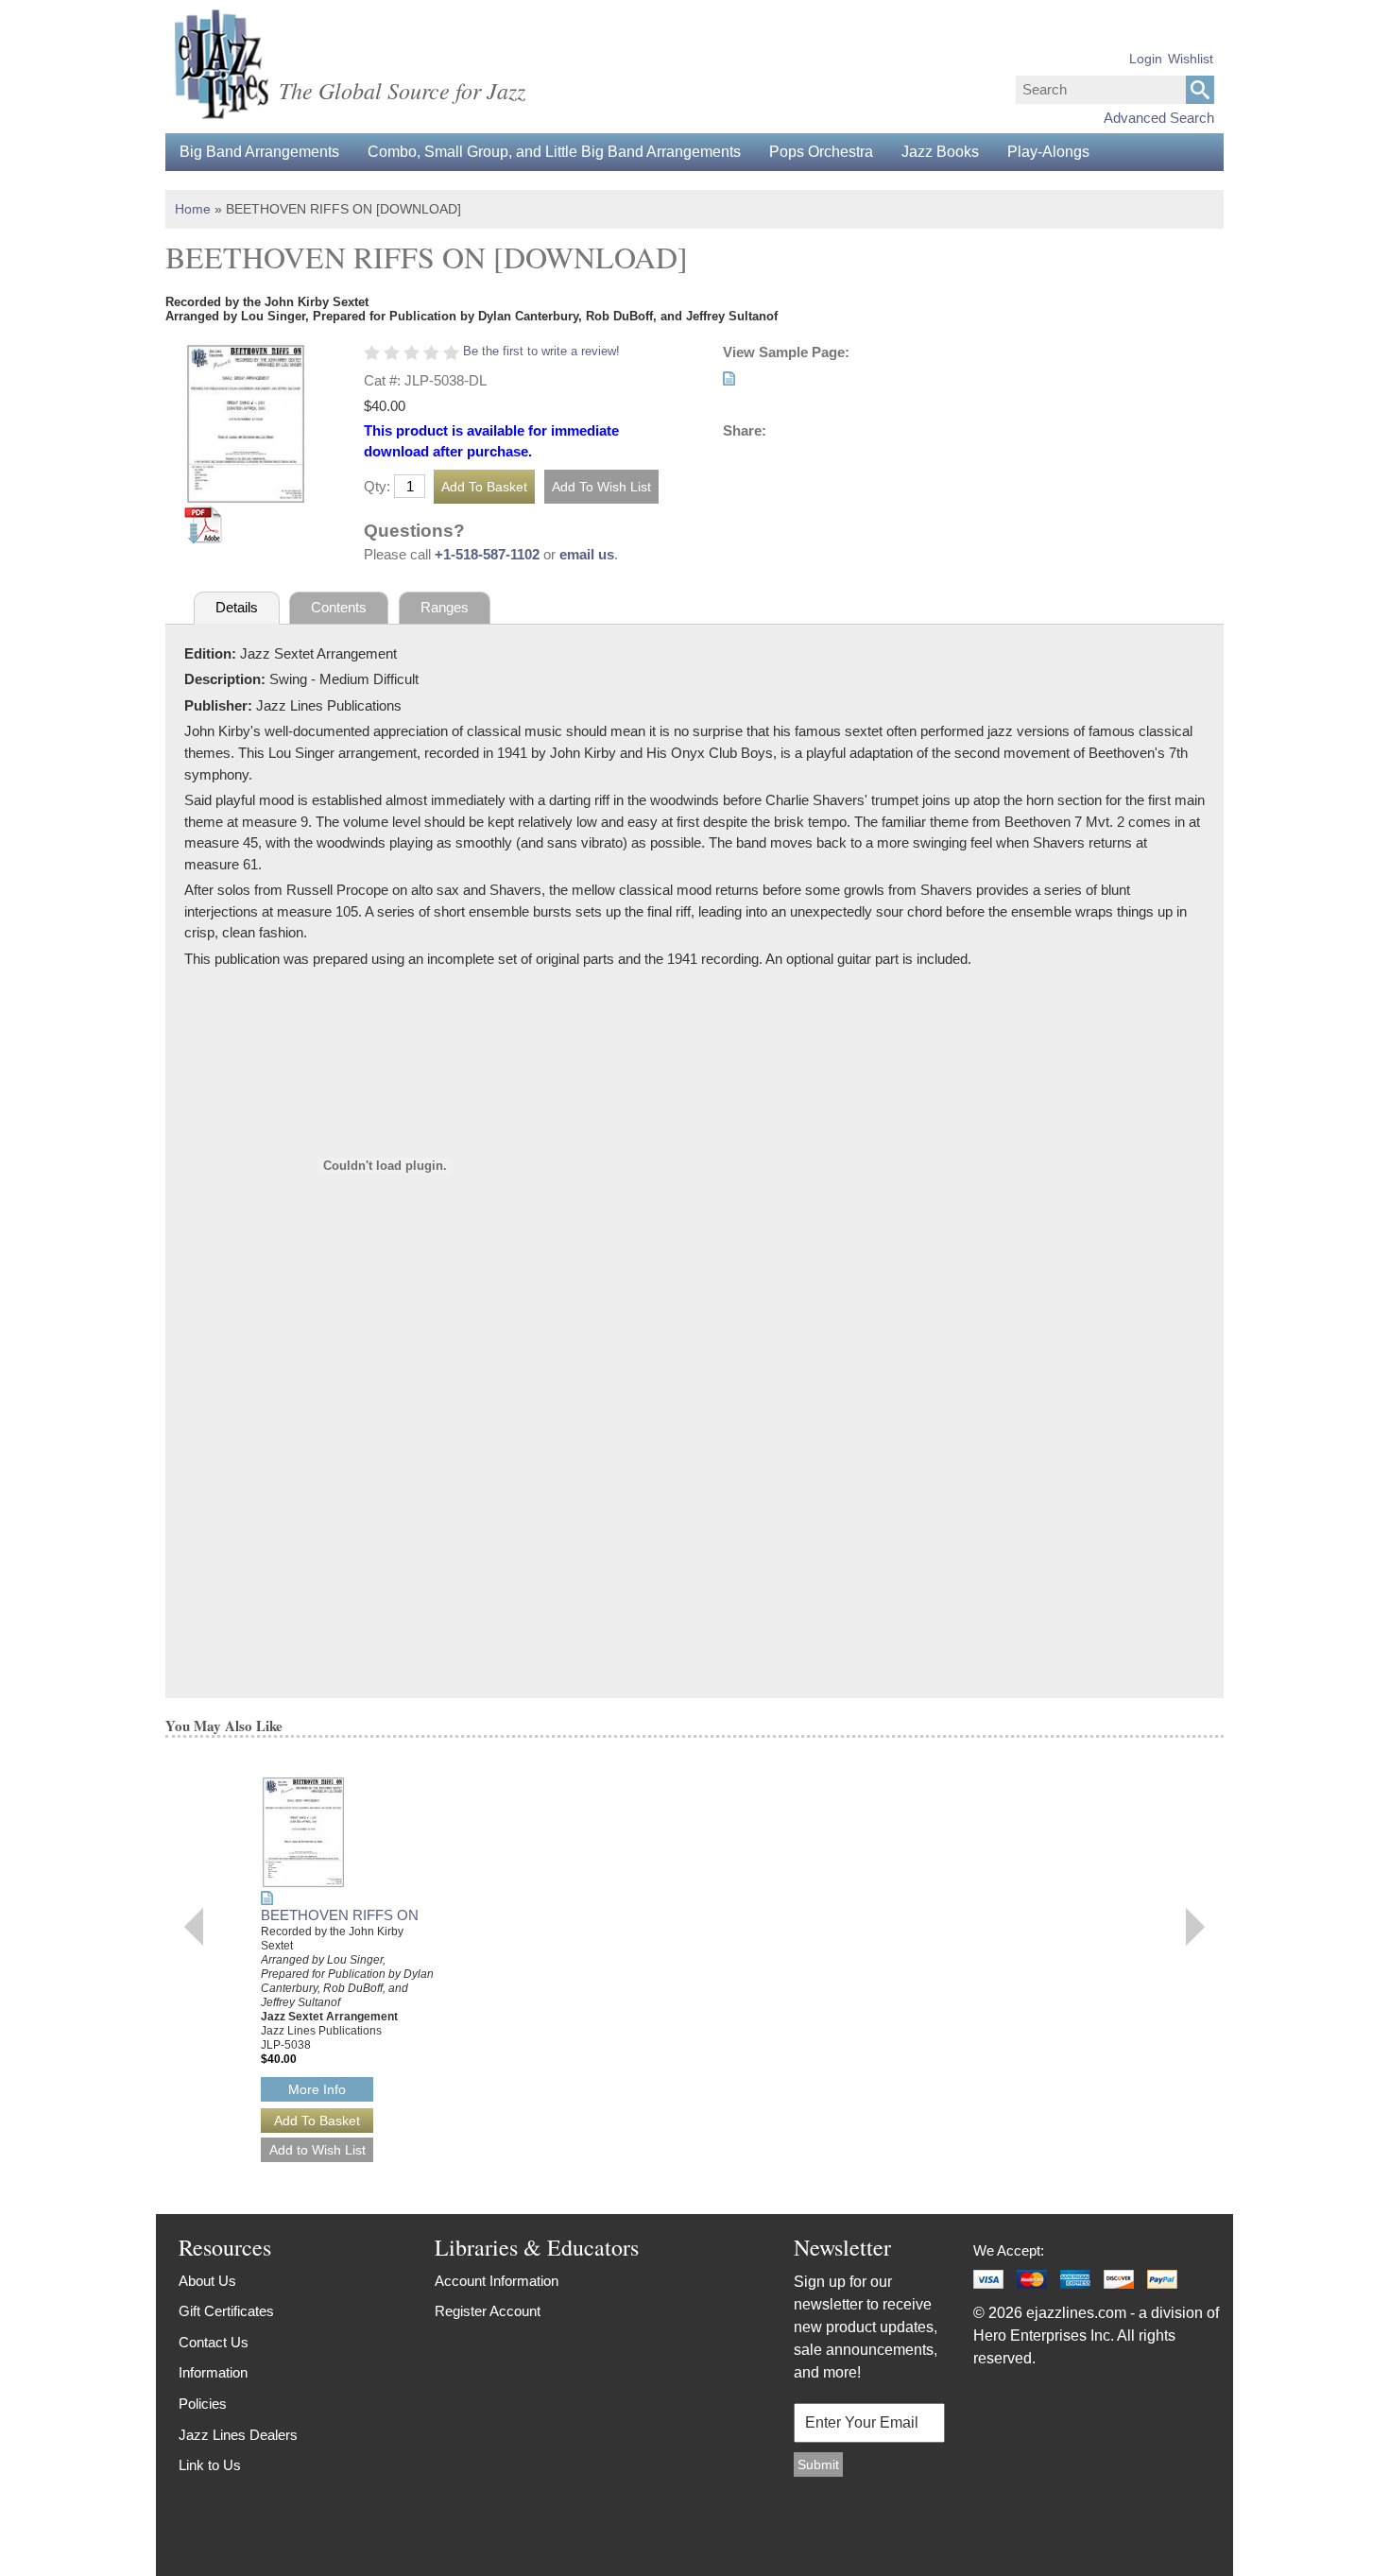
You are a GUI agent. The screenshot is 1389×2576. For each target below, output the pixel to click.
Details (237, 607)
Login (1146, 59)
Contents (339, 607)
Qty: (377, 486)
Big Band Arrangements (259, 152)
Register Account (488, 2311)
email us (587, 554)
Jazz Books (940, 152)
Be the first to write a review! (541, 351)
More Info (317, 2089)
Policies (203, 2404)
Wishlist (1191, 59)
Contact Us (214, 2342)
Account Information (497, 2281)
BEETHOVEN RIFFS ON (340, 1915)
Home (193, 209)
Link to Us (210, 2465)
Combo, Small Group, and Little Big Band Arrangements (554, 152)
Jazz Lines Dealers (238, 2435)
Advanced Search (1159, 118)
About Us (207, 2281)
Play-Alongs (1048, 152)
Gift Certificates (226, 2311)
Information (213, 2372)
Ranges (445, 607)
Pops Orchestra (821, 152)
